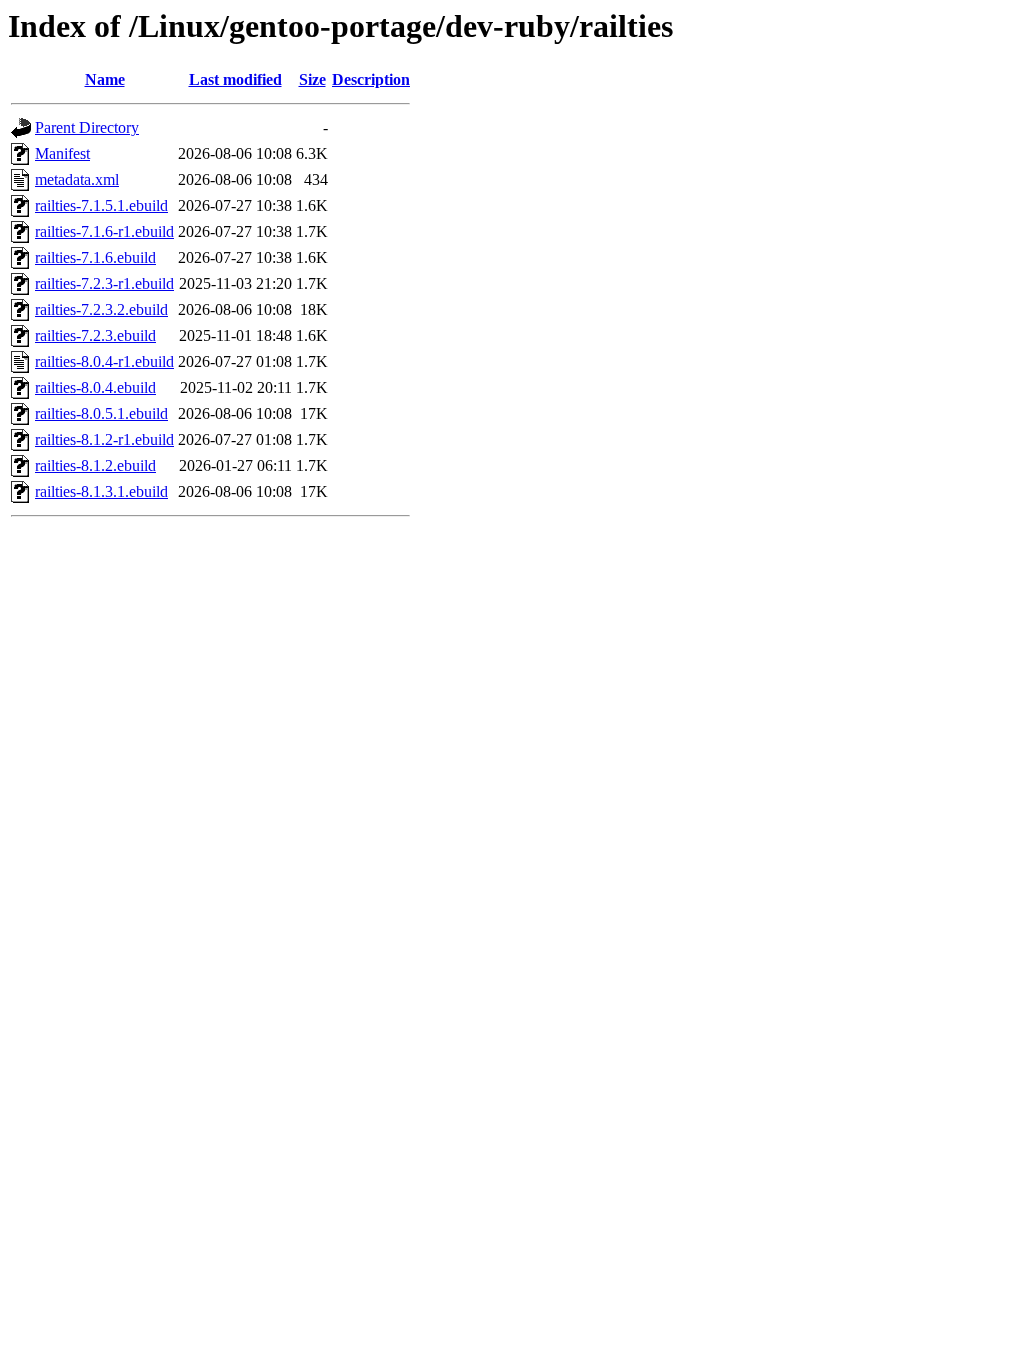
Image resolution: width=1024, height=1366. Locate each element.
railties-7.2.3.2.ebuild (101, 309)
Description (371, 79)
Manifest (62, 153)
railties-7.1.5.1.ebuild (101, 205)
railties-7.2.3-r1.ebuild (104, 283)
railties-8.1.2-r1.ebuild (104, 439)
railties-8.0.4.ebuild (95, 387)
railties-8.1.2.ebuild (95, 465)
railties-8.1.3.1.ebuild (101, 491)
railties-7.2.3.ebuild (95, 335)
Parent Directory (87, 127)
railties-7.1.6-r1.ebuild (104, 231)
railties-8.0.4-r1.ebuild (104, 361)
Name (105, 79)
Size (312, 79)
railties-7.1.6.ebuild (95, 257)
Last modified (235, 79)
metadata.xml (77, 179)
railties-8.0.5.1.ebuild (101, 413)
